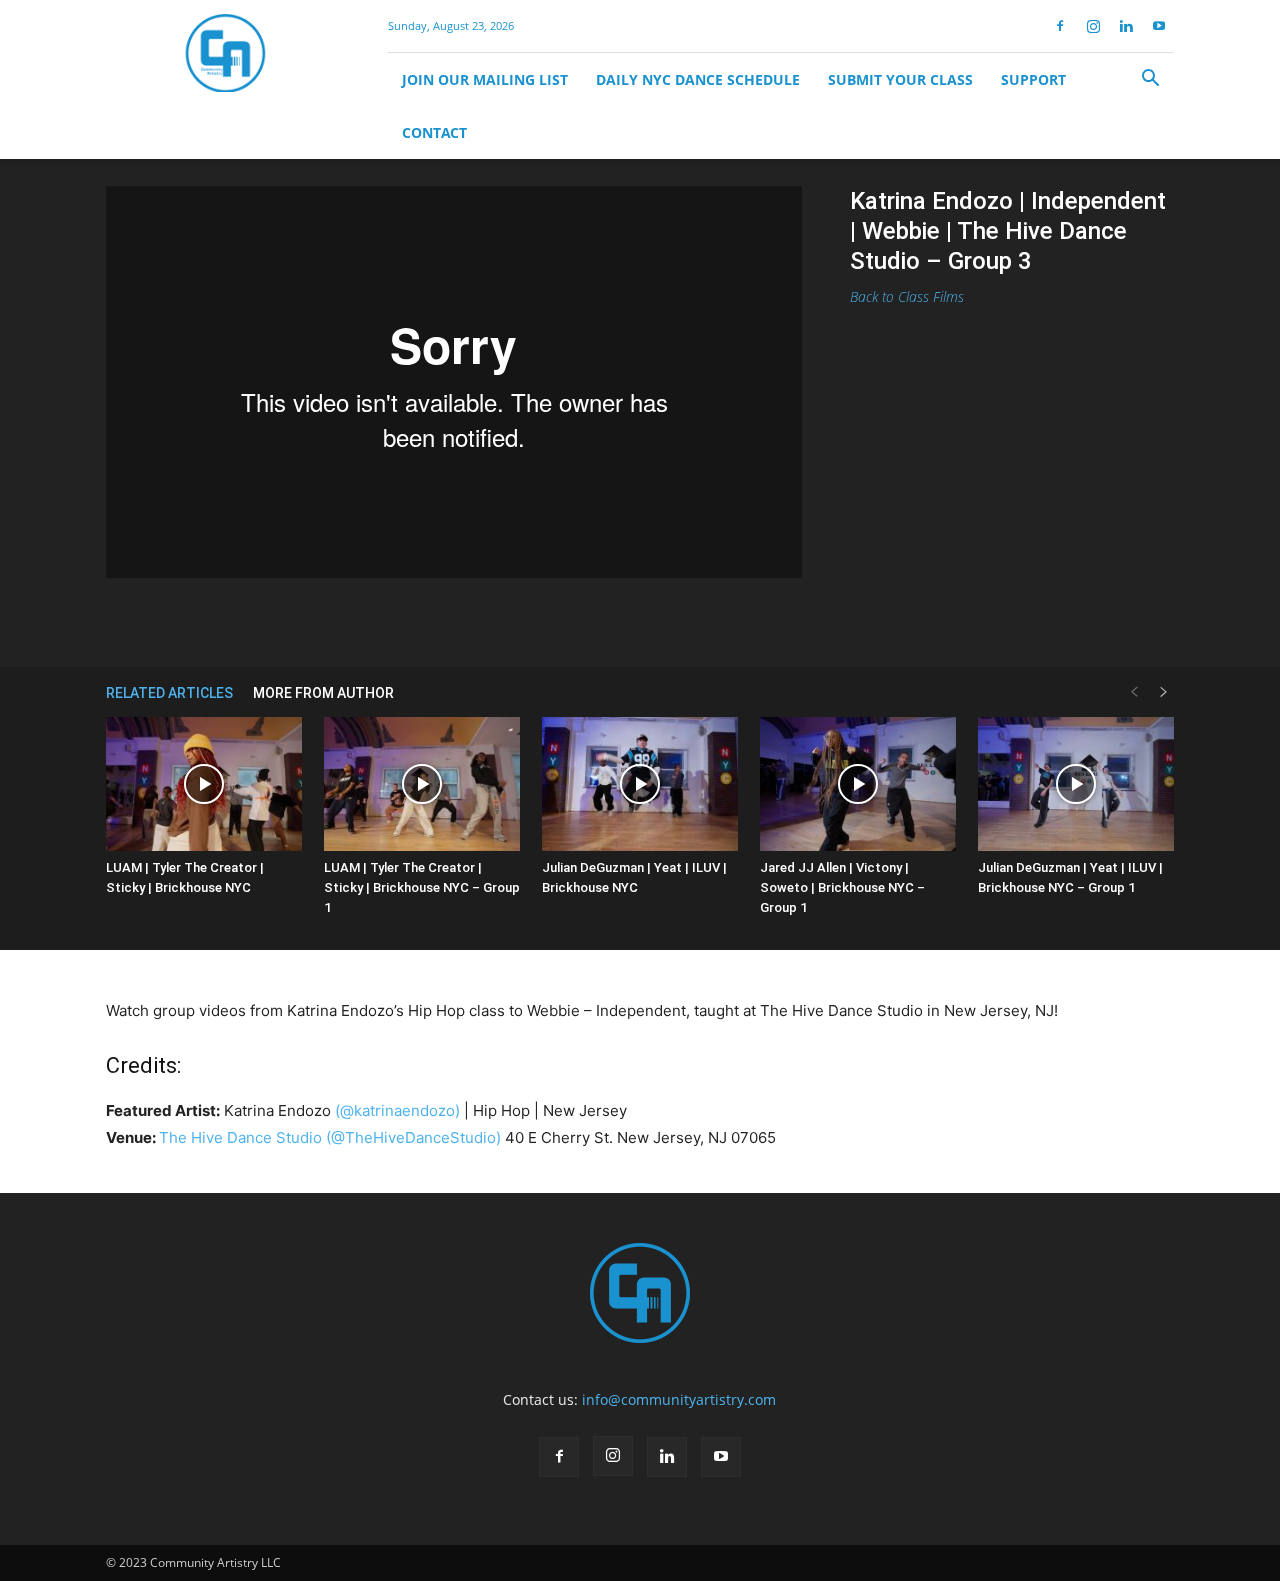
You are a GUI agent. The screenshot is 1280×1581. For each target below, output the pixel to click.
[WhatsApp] (431, 619)
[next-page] (1164, 692)
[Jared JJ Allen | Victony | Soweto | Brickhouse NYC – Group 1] (858, 784)
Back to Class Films (907, 296)
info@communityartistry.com (679, 1399)
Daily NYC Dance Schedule (698, 79)
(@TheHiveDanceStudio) (413, 1137)
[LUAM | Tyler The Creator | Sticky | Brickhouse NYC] (204, 784)
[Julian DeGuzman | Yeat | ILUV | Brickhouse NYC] (640, 784)
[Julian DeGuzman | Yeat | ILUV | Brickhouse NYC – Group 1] (1076, 784)
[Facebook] (1060, 26)
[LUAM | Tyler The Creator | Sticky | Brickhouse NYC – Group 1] (422, 784)
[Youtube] (1159, 26)
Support (1033, 79)
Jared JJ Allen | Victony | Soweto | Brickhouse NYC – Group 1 (842, 887)
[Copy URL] (477, 619)
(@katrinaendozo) (397, 1110)
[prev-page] (1134, 692)
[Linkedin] (1126, 26)
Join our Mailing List (485, 79)
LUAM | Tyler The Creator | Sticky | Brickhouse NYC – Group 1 (422, 887)
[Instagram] (1093, 26)
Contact (434, 132)
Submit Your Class (900, 79)
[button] (1150, 80)
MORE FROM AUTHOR (323, 693)
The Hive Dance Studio (240, 1137)
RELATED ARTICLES (169, 693)
